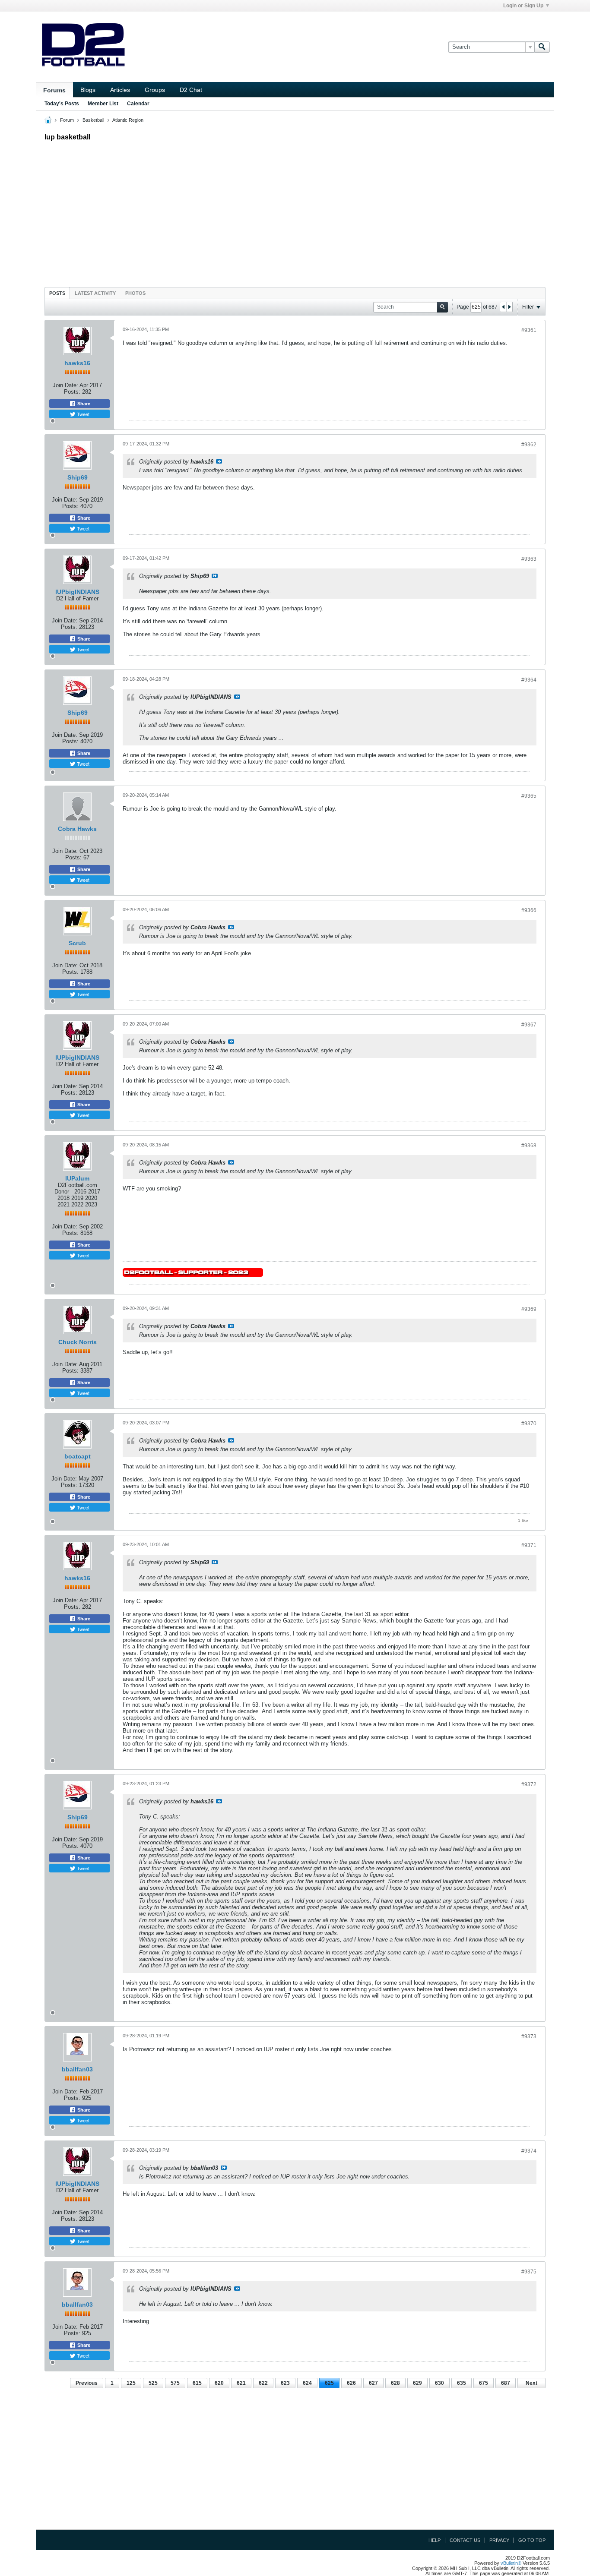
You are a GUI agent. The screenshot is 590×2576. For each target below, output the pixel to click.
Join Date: (65, 385)
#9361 (529, 330)
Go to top (532, 2540)
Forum (67, 120)
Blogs (88, 90)
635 (462, 2383)
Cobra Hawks (77, 829)
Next (531, 2383)
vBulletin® (511, 2563)
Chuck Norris (78, 1342)
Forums (54, 90)
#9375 (529, 2272)
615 (197, 2383)
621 (241, 2383)
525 (153, 2383)
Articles (120, 90)
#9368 (529, 1146)
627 (373, 2383)
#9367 (529, 1025)
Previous (87, 2383)
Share (83, 404)
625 (329, 2383)
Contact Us (465, 2540)
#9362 (529, 445)
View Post (219, 461)
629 (417, 2383)
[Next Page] (509, 307)
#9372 (529, 1784)
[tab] (57, 293)
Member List (103, 104)
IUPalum (77, 1178)
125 (131, 2383)
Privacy (499, 2540)
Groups (155, 90)
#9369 (529, 1309)
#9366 (529, 910)
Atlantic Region (128, 120)
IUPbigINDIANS (77, 592)
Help (435, 2540)
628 (395, 2383)
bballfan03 (77, 2069)
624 (307, 2383)
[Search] (542, 47)
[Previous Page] (503, 307)
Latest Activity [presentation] (95, 293)
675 (484, 2383)
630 (439, 2383)
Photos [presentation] (135, 293)
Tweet (82, 414)
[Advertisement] (295, 212)
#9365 (529, 796)
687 (506, 2383)
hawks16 (77, 363)
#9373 (529, 2036)
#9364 (529, 680)
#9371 (529, 1545)
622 (263, 2383)
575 (175, 2383)
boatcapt (78, 1456)
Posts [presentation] (57, 293)
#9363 (529, 559)
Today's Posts (62, 104)
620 (219, 2383)
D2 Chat (191, 90)
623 (285, 2383)
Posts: (72, 392)
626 (351, 2383)
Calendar (138, 104)
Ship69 (78, 477)
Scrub (77, 943)
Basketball (93, 120)
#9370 (529, 1424)
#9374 (529, 2151)
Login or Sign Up (523, 6)
